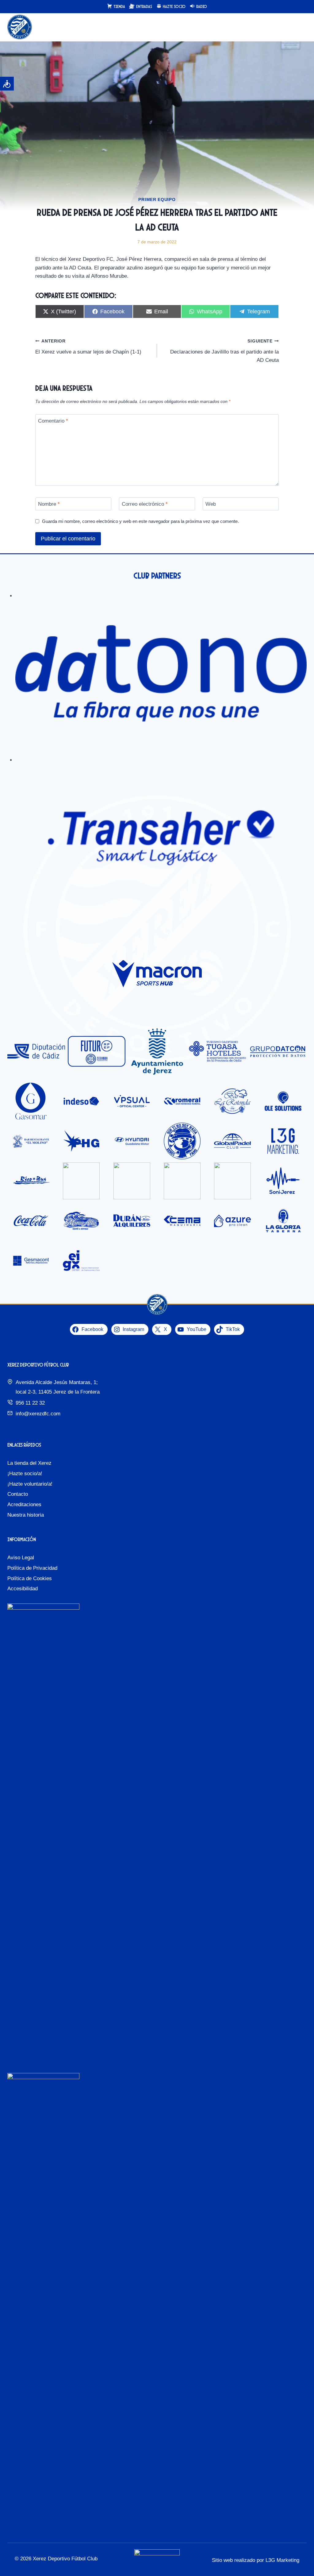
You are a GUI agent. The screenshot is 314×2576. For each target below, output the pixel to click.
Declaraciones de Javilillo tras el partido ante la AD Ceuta (224, 351)
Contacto (18, 1494)
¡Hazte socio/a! (25, 1474)
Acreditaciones (24, 1505)
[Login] (289, 27)
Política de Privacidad (32, 1568)
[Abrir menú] (301, 27)
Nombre (49, 504)
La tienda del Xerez (29, 1463)
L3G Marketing (282, 2560)
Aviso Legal (21, 1558)
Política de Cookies (30, 1578)
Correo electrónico (145, 504)
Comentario (53, 421)
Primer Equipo (157, 199)
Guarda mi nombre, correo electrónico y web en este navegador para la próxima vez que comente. (140, 521)
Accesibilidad (23, 1589)
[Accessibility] (7, 84)
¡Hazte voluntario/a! (30, 1484)
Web (211, 504)
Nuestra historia (26, 1515)
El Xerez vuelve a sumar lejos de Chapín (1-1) (88, 347)
